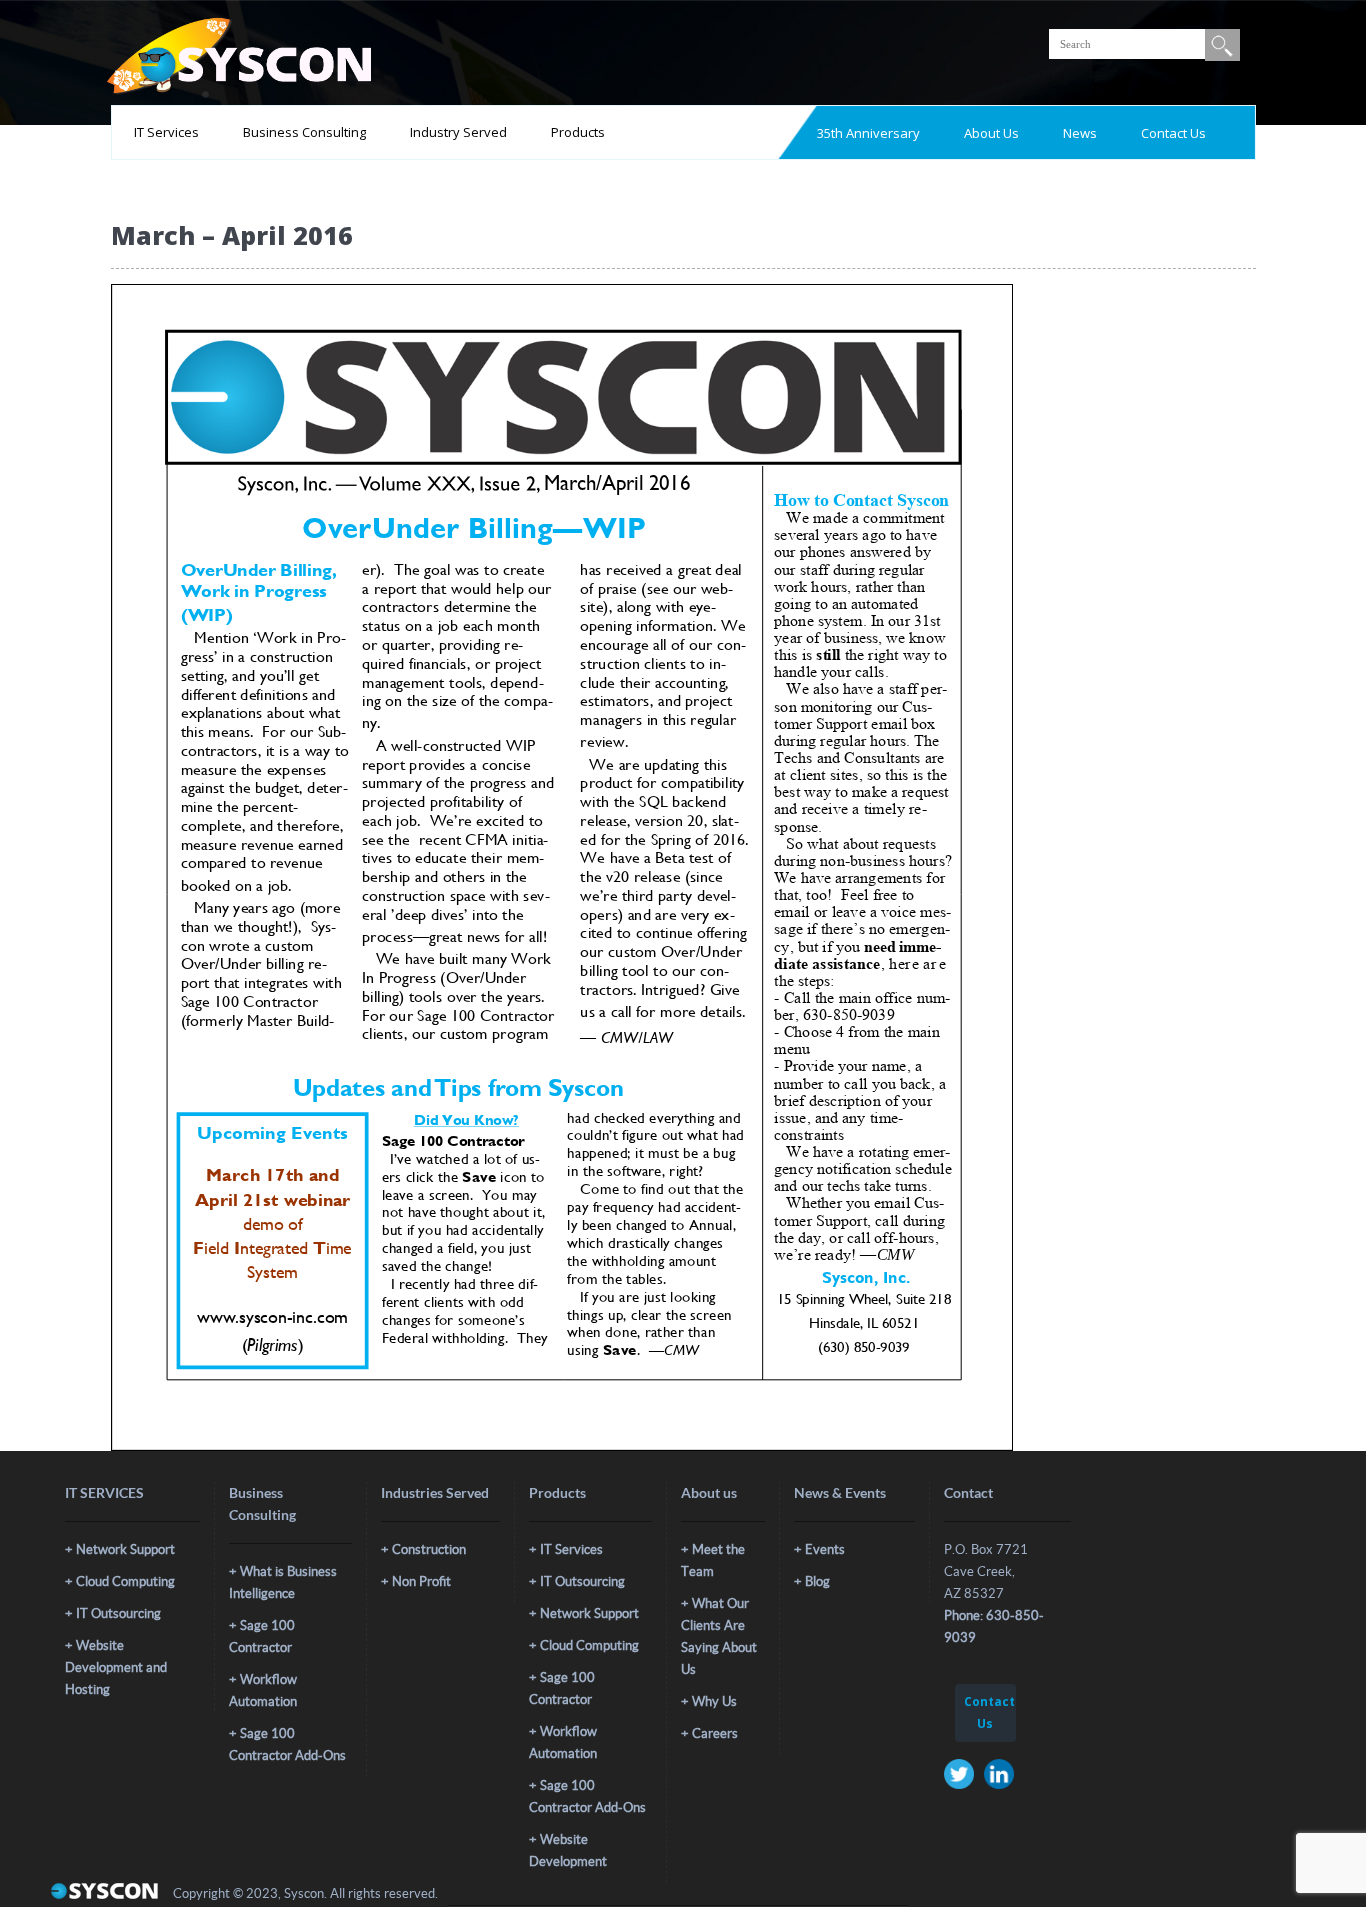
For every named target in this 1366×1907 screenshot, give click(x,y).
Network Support (125, 1549)
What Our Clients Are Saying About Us (719, 1636)
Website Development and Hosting (116, 1667)
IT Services (166, 132)
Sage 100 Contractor (262, 1636)
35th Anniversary (868, 133)
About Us (991, 133)
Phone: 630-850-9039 (994, 1626)
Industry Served (458, 132)
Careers (715, 1733)
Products (578, 132)
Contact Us (1173, 133)
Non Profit (421, 1581)
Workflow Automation (263, 1690)
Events (825, 1549)
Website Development (568, 1850)
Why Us (714, 1701)
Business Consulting (304, 132)
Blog (817, 1581)
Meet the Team (713, 1560)
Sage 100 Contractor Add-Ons (287, 1744)
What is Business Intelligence (283, 1582)
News (1080, 133)
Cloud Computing (125, 1581)
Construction (429, 1549)
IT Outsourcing (118, 1613)
